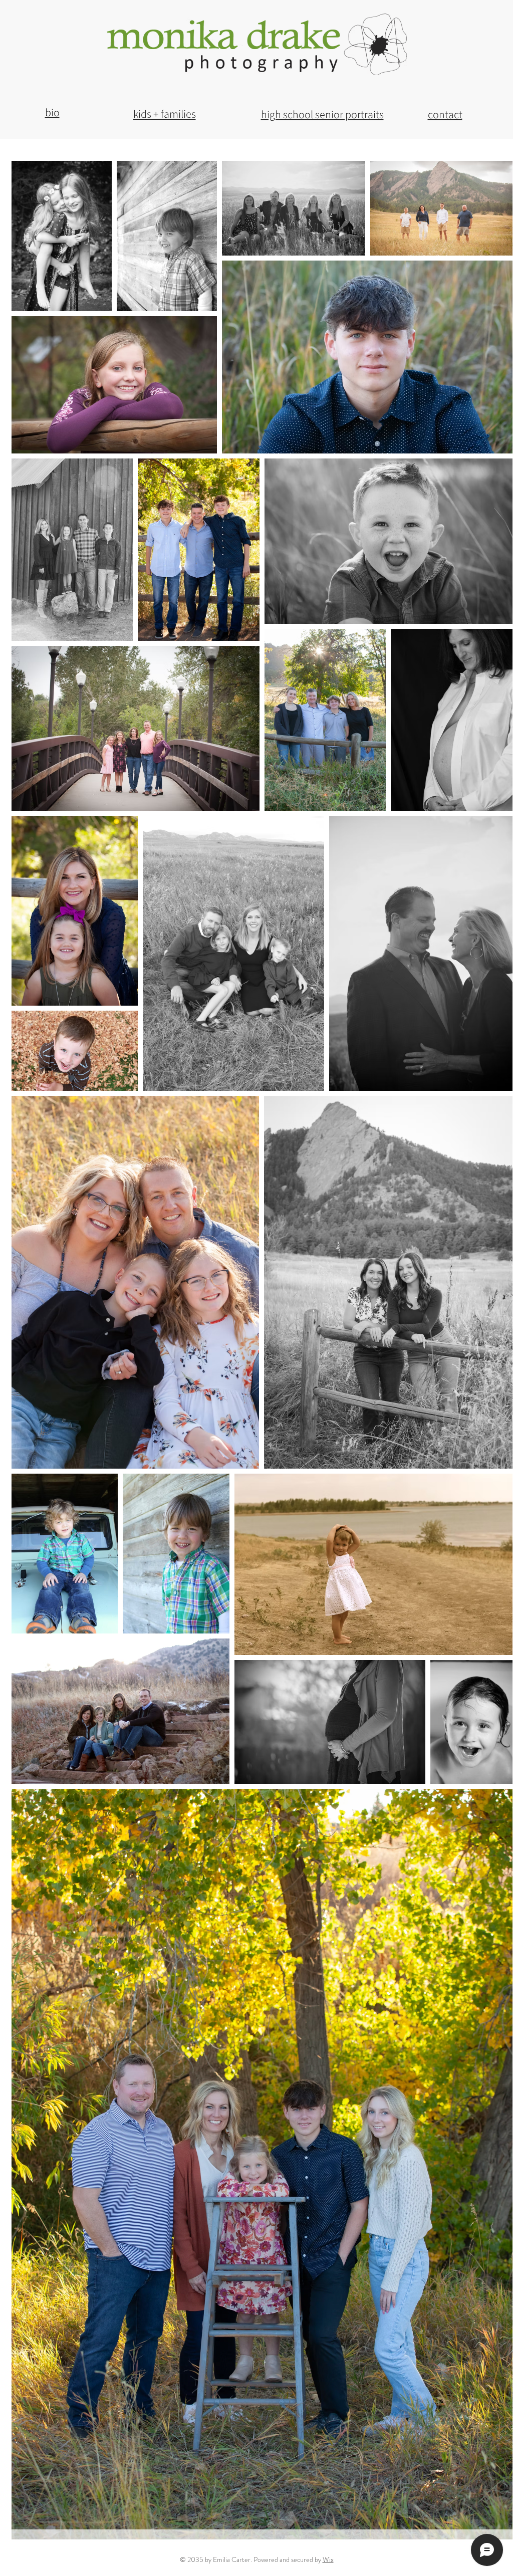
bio (52, 112)
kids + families (165, 114)
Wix (328, 2559)
